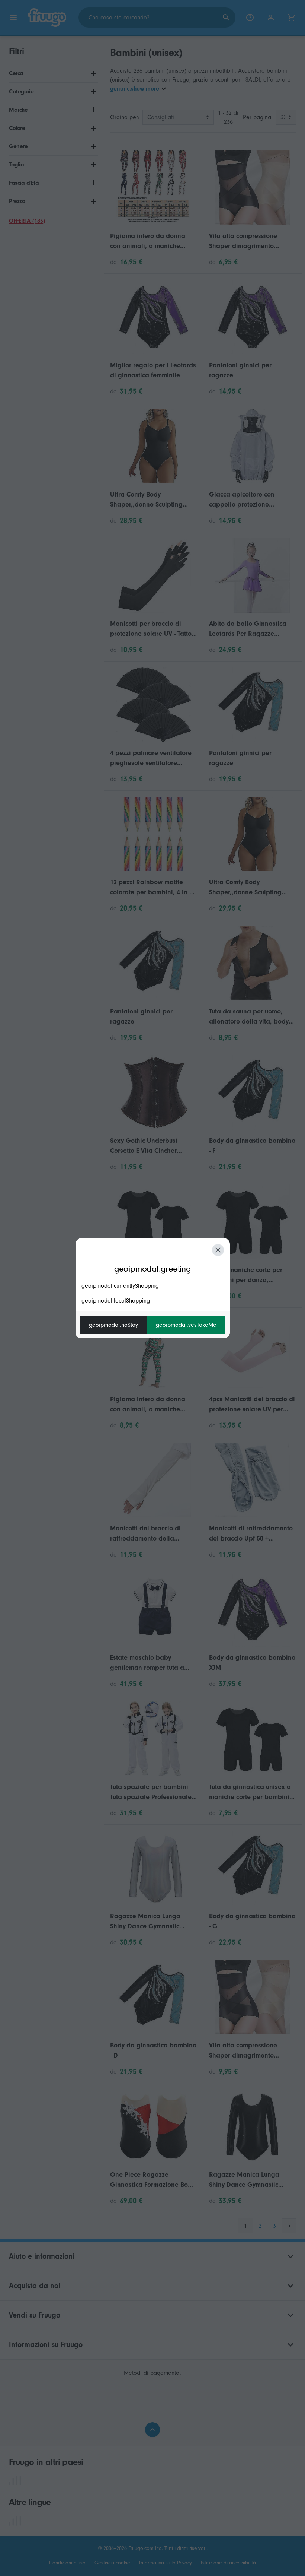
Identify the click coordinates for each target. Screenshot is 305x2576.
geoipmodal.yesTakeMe (186, 1325)
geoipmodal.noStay (113, 1325)
